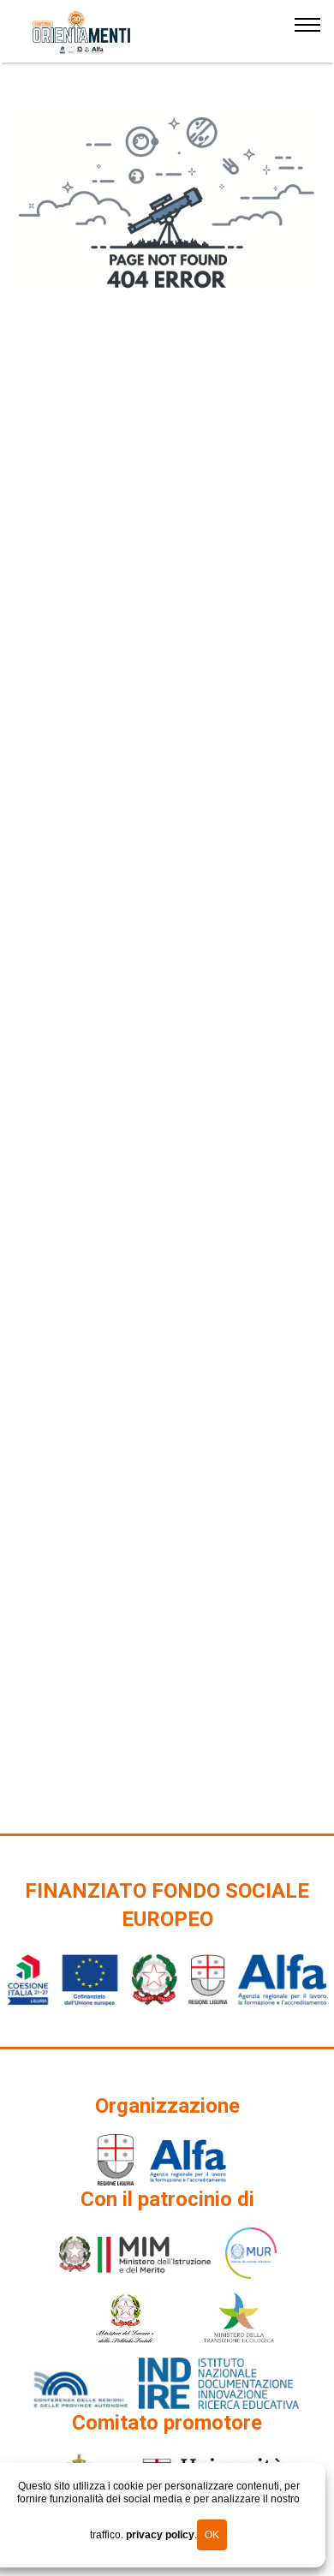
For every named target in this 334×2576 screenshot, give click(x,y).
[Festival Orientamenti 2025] (82, 33)
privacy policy (160, 2535)
